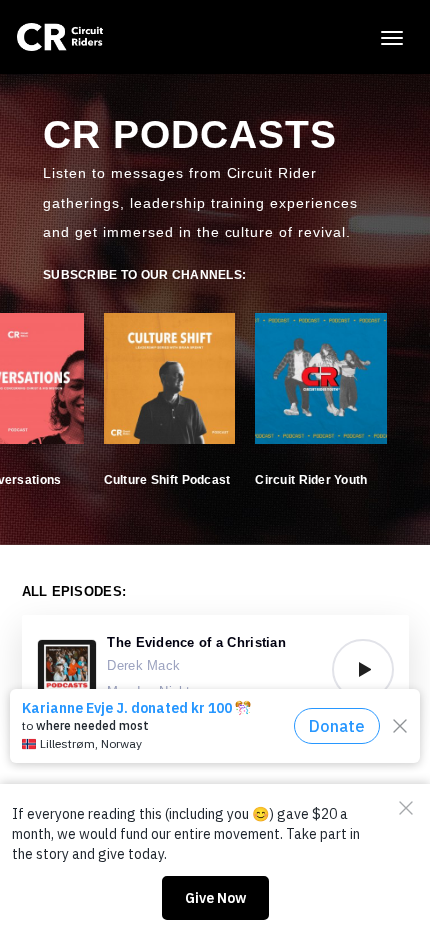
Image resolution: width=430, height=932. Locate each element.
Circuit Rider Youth (311, 480)
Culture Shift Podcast (167, 480)
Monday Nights (152, 691)
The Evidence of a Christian (196, 642)
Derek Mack (143, 665)
